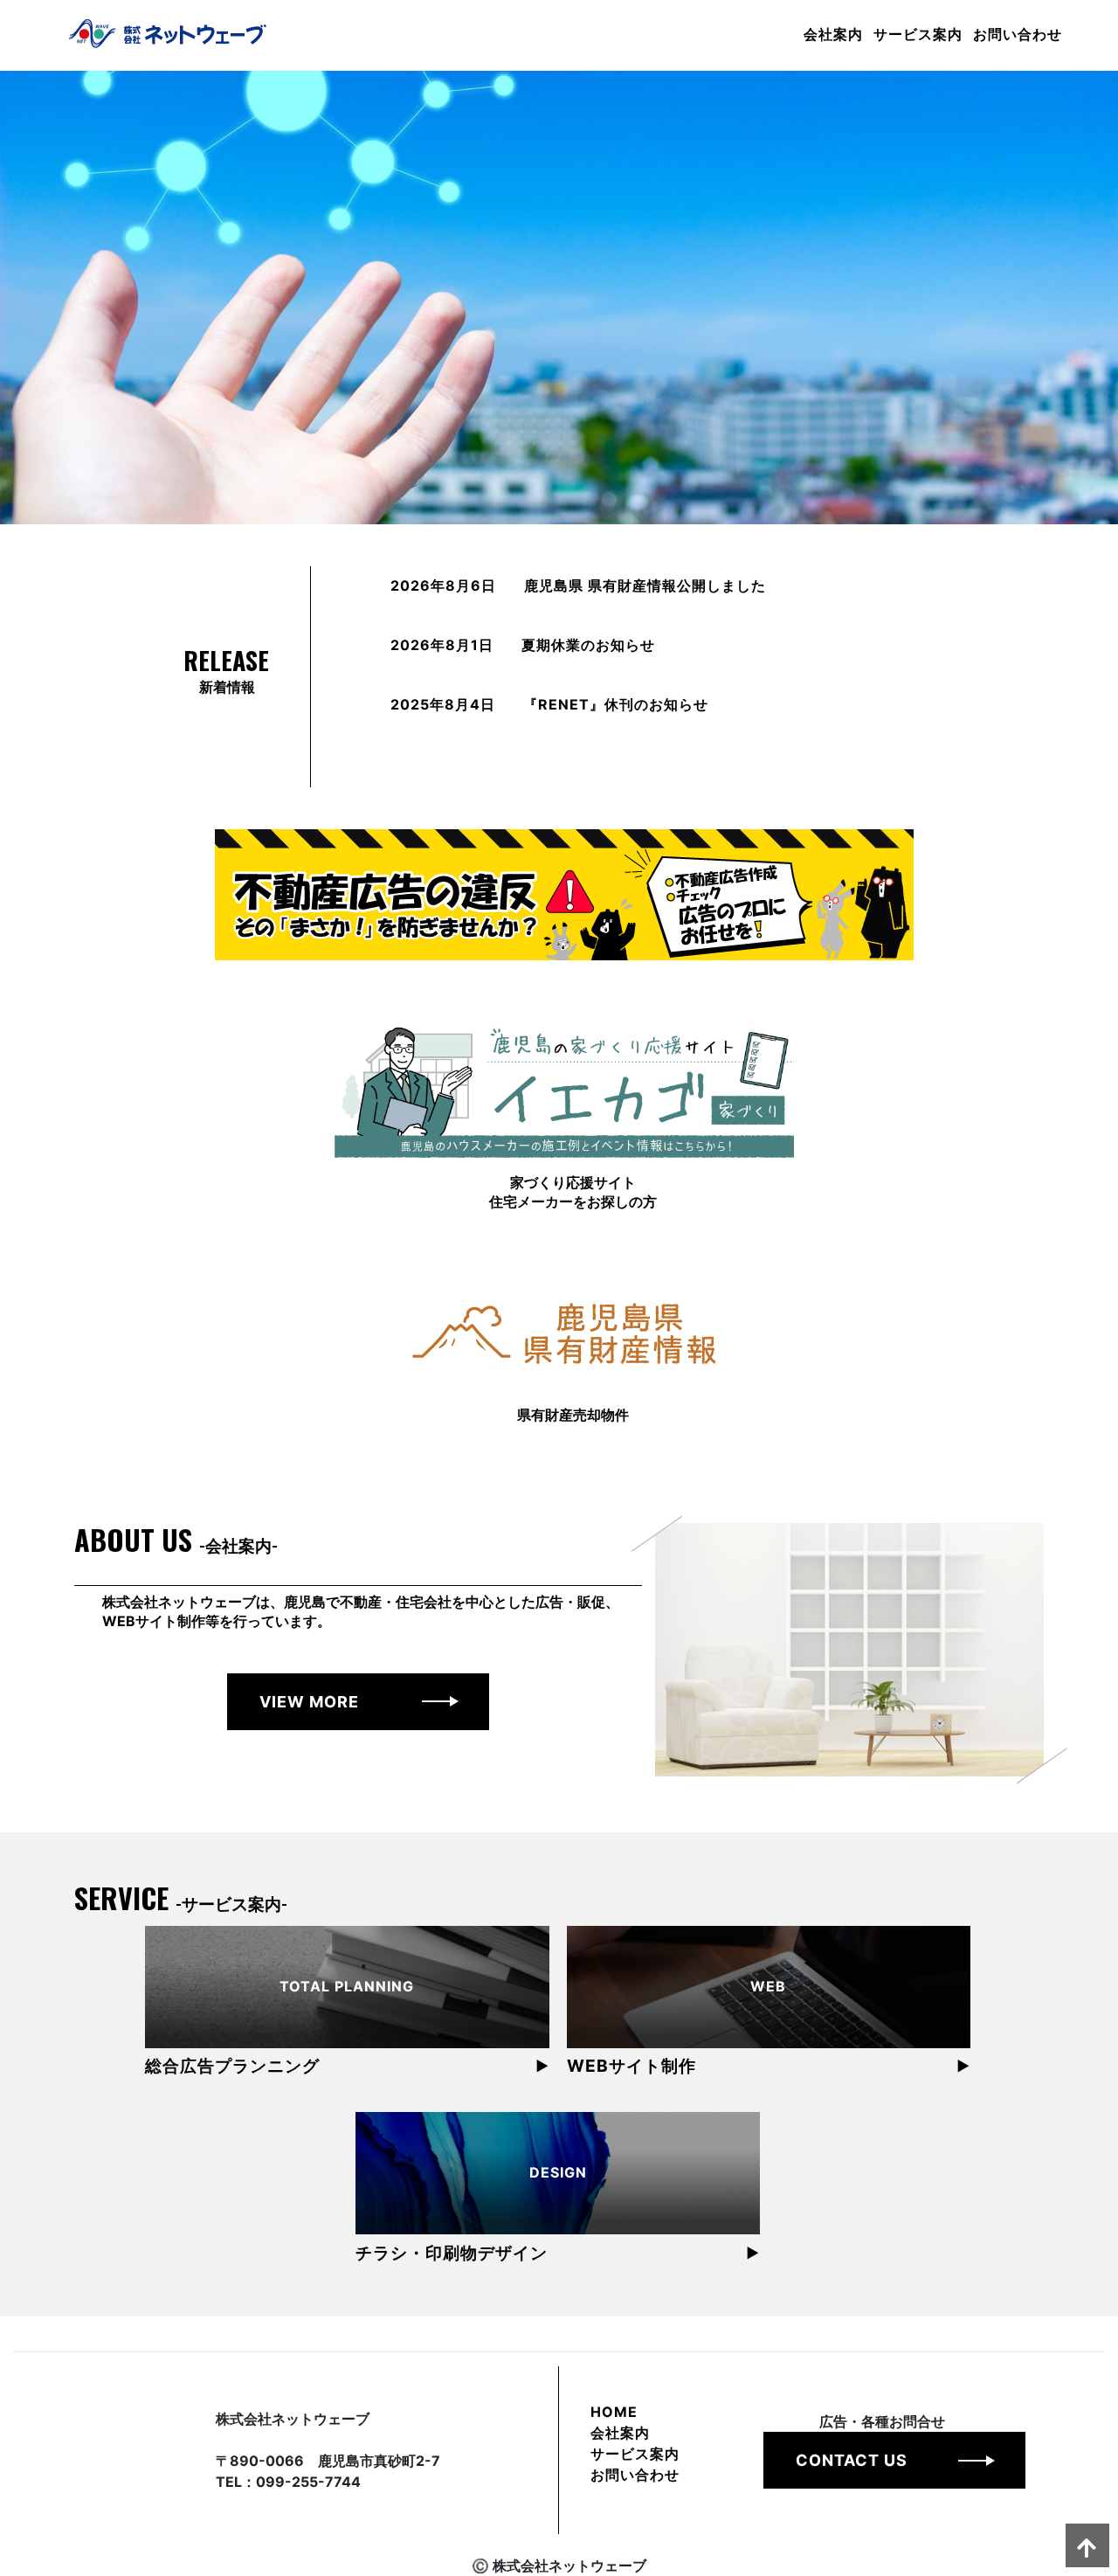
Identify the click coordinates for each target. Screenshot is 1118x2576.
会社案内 (833, 33)
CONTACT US (852, 2460)
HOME (614, 2412)
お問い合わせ (1018, 33)
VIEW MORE (309, 1702)
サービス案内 (918, 33)
